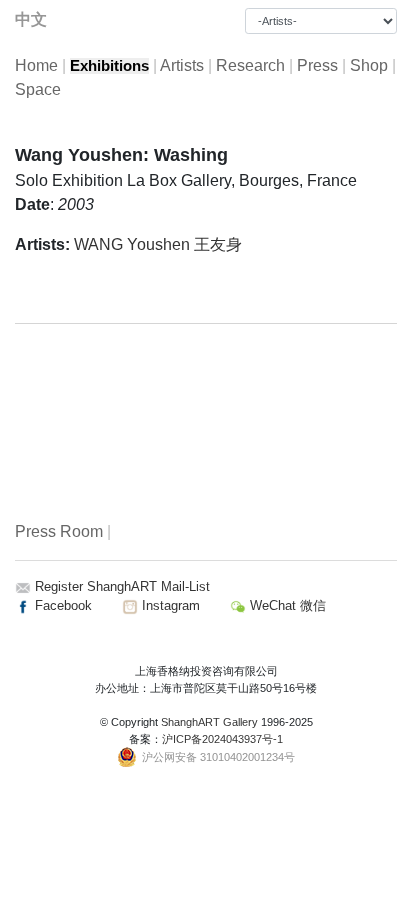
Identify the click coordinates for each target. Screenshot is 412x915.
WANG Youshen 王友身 (158, 244)
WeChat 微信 (286, 605)
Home (36, 65)
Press (317, 65)
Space (38, 89)
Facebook (61, 605)
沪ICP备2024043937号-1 (222, 739)
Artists (182, 65)
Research (250, 65)
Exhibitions (109, 66)
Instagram (169, 605)
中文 (31, 19)
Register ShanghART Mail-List (122, 586)
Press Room (59, 531)
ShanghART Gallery (209, 722)
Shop (369, 65)
